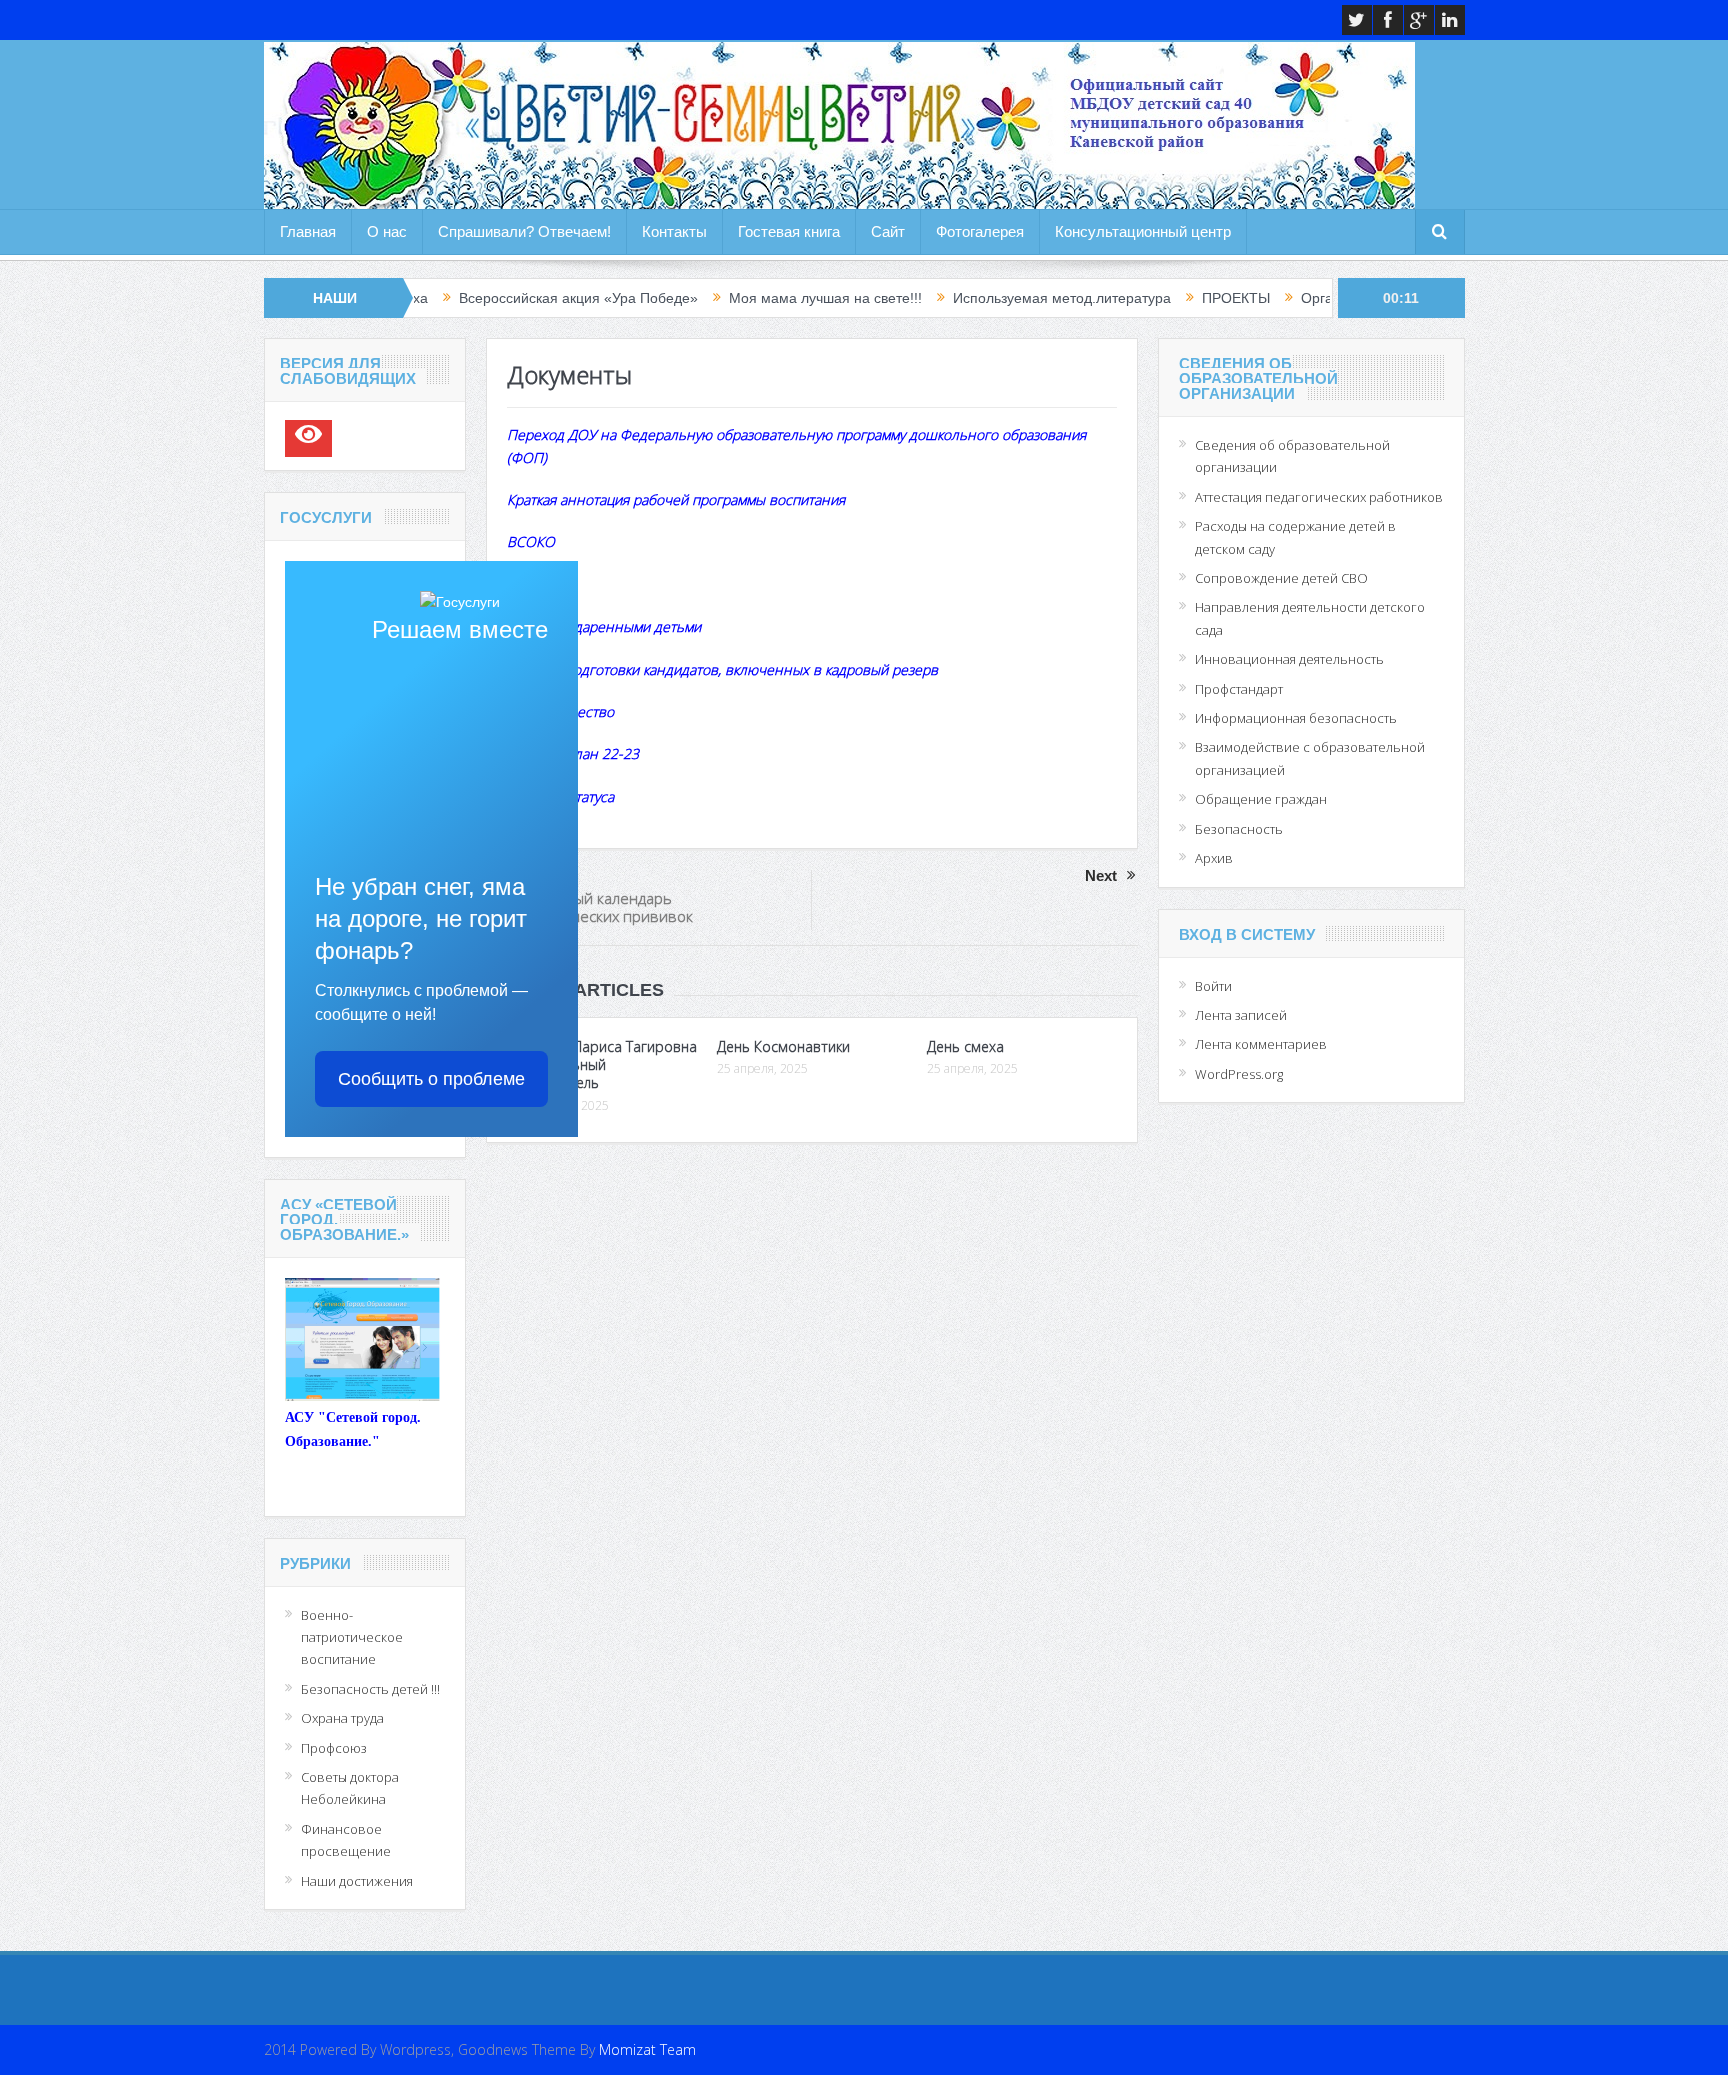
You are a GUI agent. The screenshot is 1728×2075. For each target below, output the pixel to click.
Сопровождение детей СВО (1281, 578)
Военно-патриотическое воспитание (352, 1637)
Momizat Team (647, 2049)
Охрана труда (342, 1718)
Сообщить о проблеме (431, 1079)
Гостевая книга (789, 231)
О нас (387, 231)
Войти (1213, 986)
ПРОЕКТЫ (1154, 298)
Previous (538, 875)
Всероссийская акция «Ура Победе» (496, 298)
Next (1101, 875)
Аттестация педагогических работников (1319, 497)
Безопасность (1239, 829)
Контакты (674, 231)
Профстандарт (1239, 689)
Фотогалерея (980, 231)
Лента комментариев (1261, 1044)
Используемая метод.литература (980, 298)
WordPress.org (1239, 1074)
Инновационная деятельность (1289, 659)
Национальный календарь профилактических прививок (589, 907)
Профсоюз (334, 1748)
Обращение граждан (1261, 799)
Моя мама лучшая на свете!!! (743, 298)
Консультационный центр (1143, 231)
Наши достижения (357, 1881)
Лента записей (1241, 1015)
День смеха (965, 1046)
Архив (1214, 858)
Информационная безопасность (1296, 718)
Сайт (888, 231)
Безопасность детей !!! (370, 1689)
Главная (308, 231)
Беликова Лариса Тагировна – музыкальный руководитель (602, 1064)
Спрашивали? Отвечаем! (524, 231)
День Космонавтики (783, 1046)
